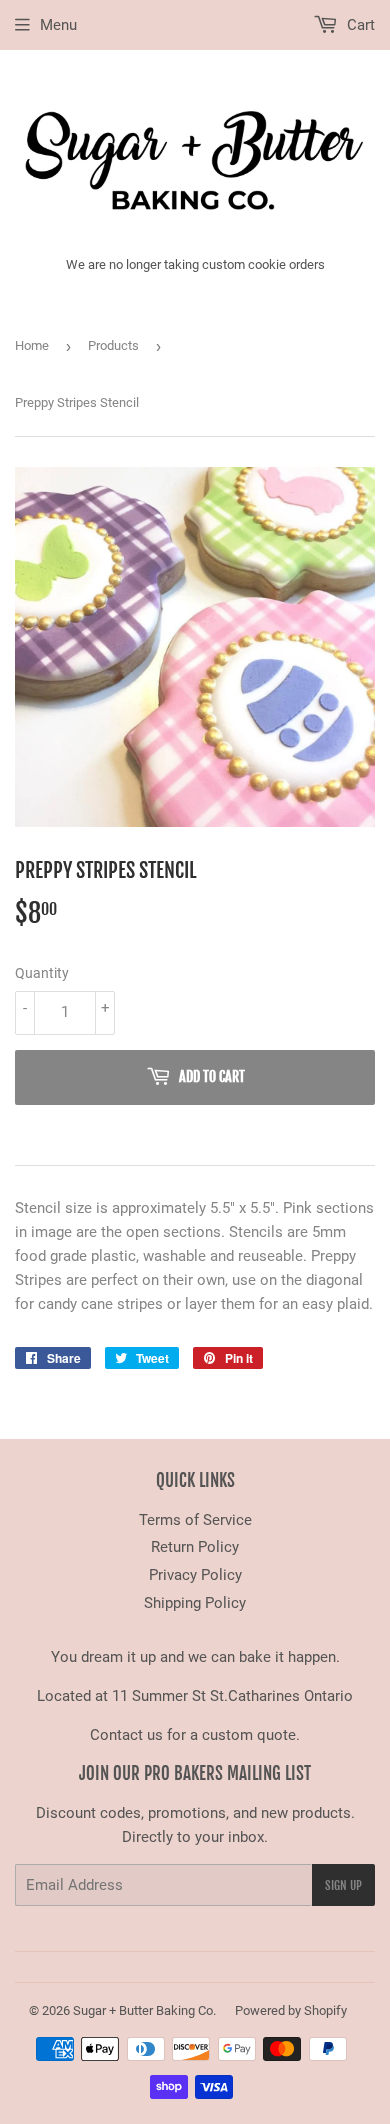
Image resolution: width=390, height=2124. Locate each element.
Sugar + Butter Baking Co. (144, 2010)
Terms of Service (195, 1520)
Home (32, 345)
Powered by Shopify (291, 2010)
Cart (359, 25)
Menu (58, 25)
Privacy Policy (195, 1575)
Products (113, 345)
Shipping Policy (195, 1603)
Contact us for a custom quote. (195, 1735)
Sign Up (343, 1885)
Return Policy (195, 1547)
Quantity (42, 973)
